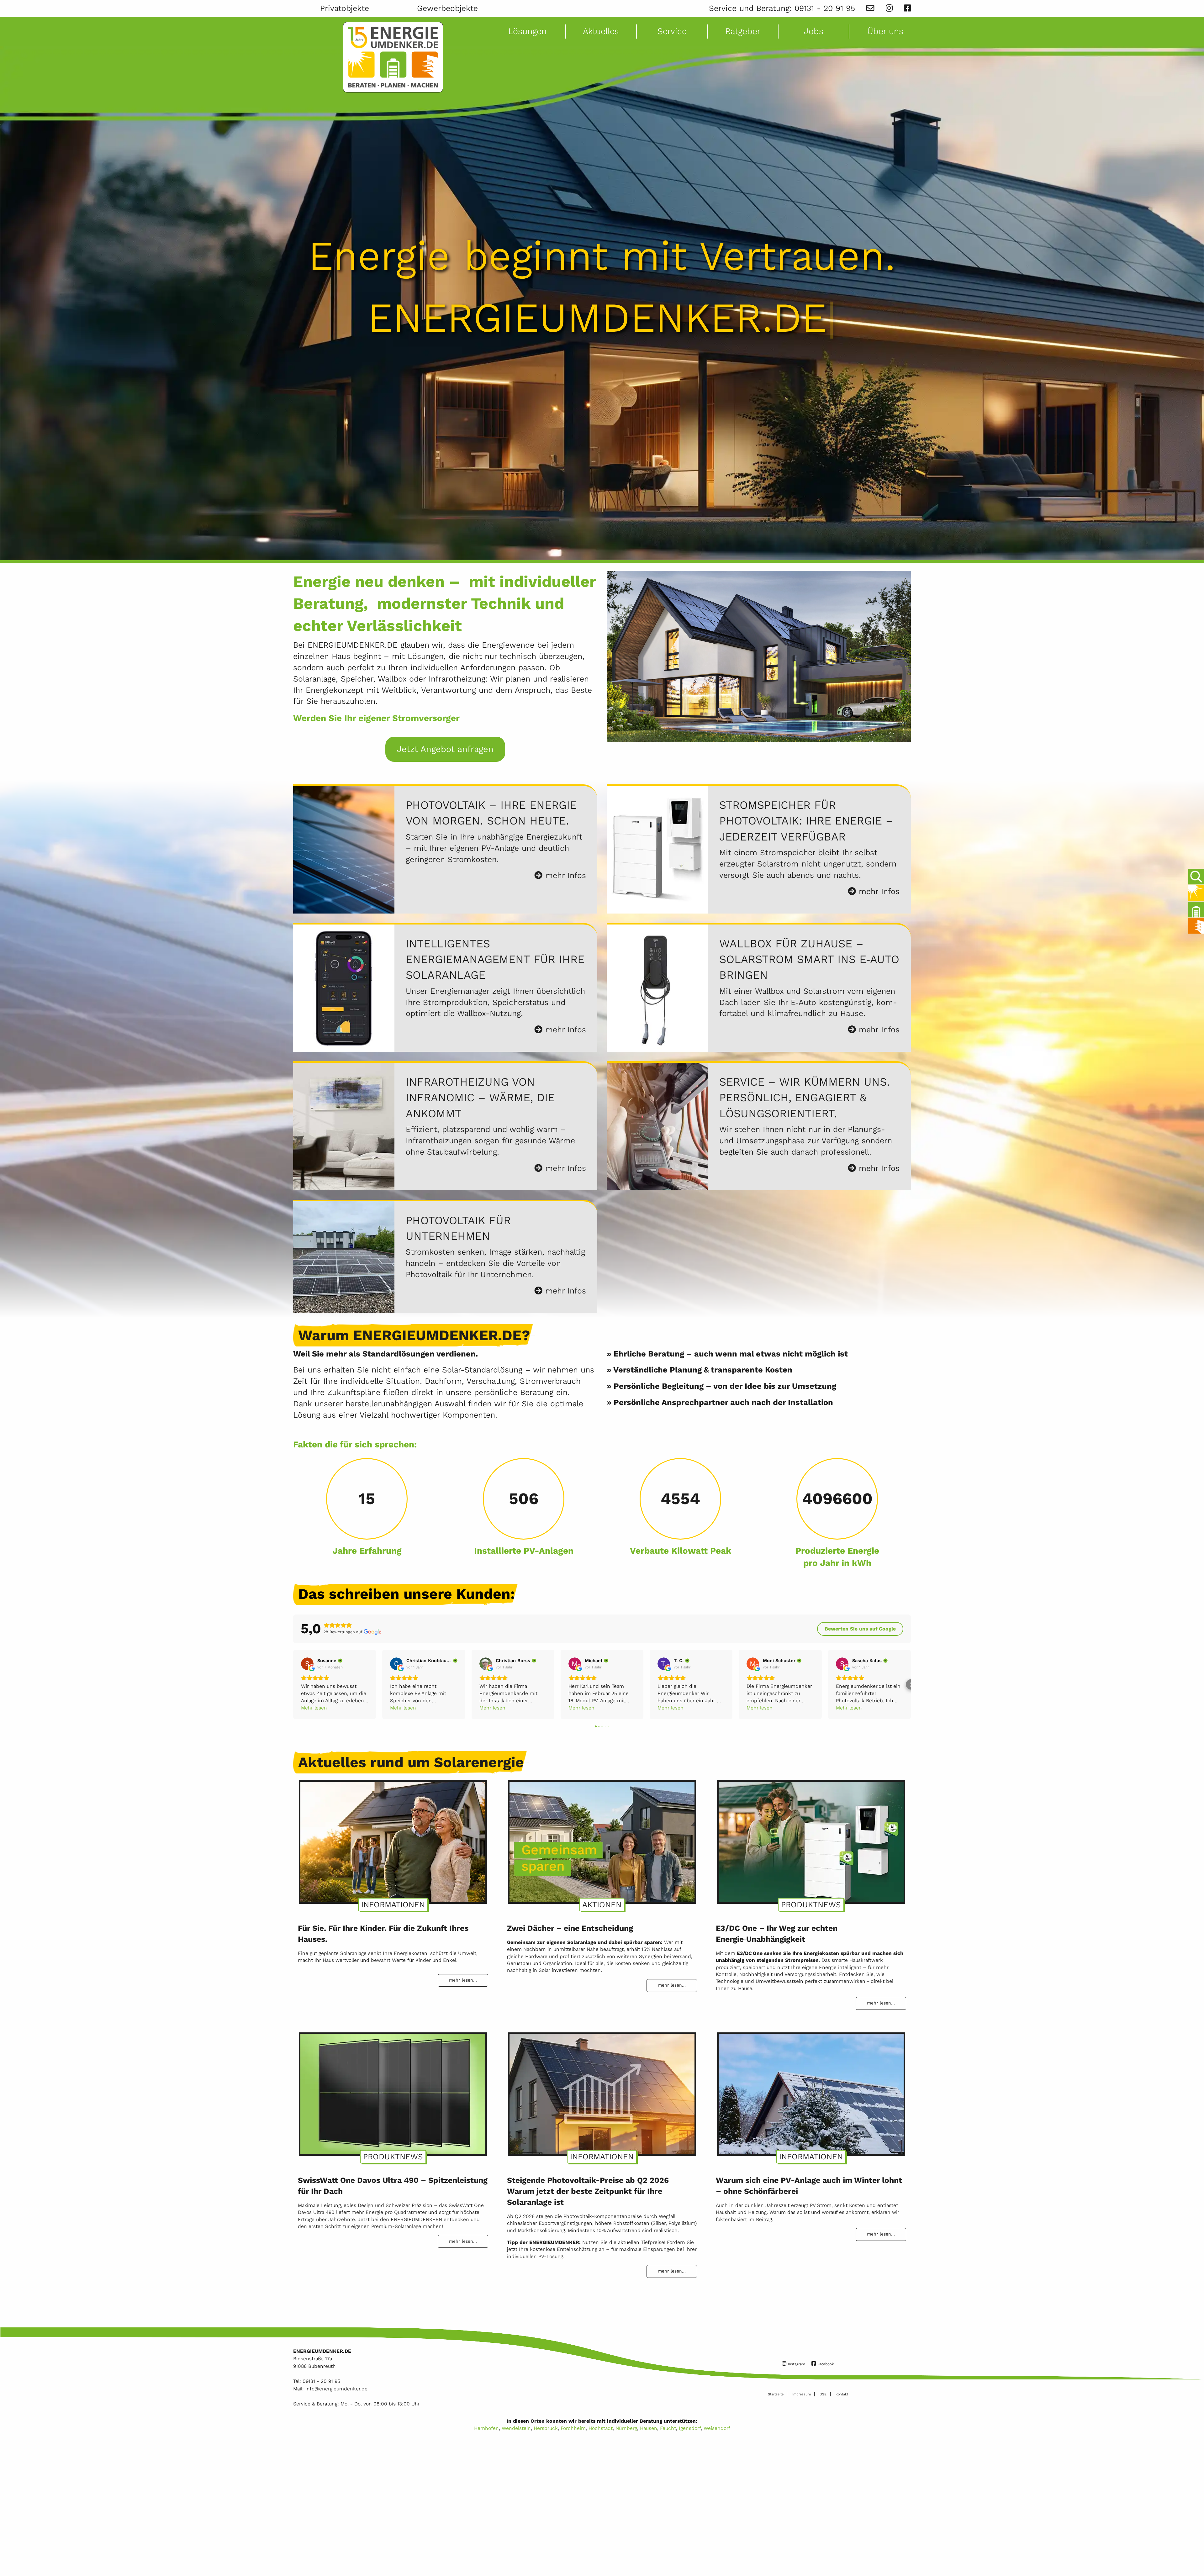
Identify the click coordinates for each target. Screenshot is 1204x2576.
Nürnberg (626, 2428)
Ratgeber (743, 31)
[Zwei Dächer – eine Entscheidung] (602, 1839)
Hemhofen (486, 2428)
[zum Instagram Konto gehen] (889, 8)
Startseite (776, 2394)
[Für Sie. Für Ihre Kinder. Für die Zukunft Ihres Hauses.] (393, 1839)
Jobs (814, 31)
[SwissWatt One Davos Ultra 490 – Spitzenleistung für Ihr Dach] (393, 2091)
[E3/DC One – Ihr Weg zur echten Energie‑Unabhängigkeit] (811, 1839)
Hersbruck (546, 2428)
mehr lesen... (463, 1980)
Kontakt (842, 2394)
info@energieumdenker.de (336, 2389)
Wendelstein (516, 2428)
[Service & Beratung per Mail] (870, 8)
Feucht (668, 2428)
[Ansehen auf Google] (307, 1664)
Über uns (885, 31)
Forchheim (573, 2428)
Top (1195, 2553)
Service (672, 31)
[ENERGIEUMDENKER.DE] (393, 57)
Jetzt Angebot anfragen (445, 749)
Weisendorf (717, 2428)
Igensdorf (690, 2428)
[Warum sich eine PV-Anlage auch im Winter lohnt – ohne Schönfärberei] (811, 2091)
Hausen (649, 2428)
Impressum (802, 2394)
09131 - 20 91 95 (825, 8)
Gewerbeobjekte (447, 8)
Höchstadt (601, 2428)
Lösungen (527, 31)
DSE (823, 2394)
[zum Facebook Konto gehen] (907, 8)
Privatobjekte (345, 8)
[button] (293, 1685)
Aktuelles (601, 31)
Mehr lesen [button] (314, 1708)
